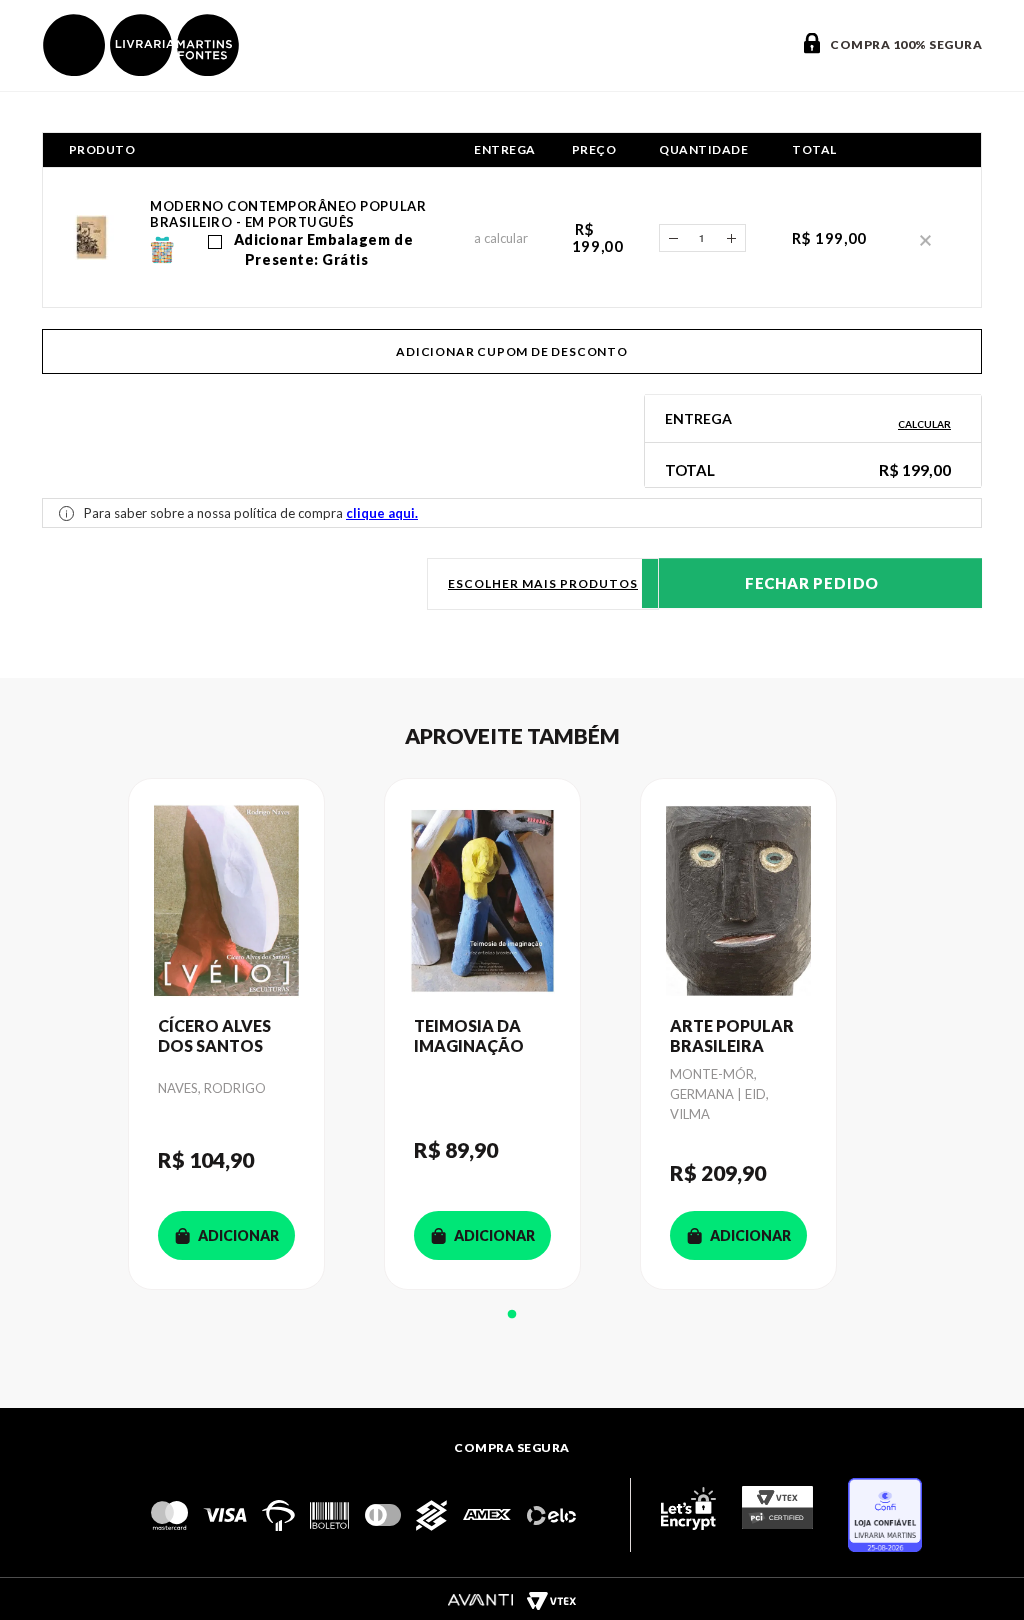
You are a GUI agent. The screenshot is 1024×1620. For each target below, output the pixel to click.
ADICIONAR (238, 1235)
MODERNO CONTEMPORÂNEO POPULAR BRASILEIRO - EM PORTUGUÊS (288, 214)
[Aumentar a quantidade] (732, 238)
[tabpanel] (256, 1034)
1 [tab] (512, 1315)
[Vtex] (551, 1600)
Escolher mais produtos (543, 583)
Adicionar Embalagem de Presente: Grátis (321, 249)
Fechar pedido (812, 583)
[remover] (925, 238)
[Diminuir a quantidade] (673, 238)
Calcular (924, 424)
